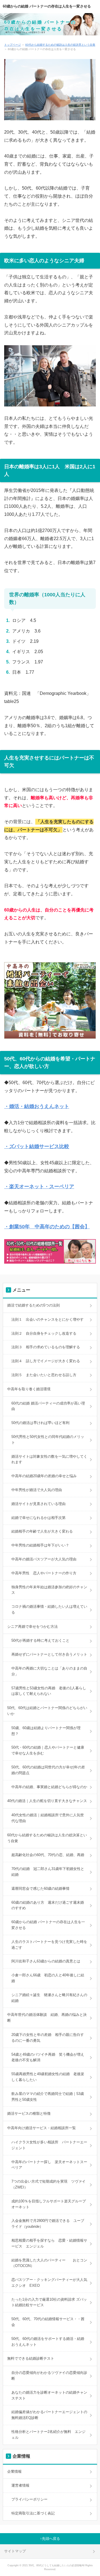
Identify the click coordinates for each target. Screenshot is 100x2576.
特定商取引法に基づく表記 (33, 2513)
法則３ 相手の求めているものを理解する (46, 1347)
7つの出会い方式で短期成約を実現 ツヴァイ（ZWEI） (48, 2184)
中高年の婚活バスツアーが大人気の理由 (44, 1559)
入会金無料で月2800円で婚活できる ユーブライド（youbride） (48, 2224)
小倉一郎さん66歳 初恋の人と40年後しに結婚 (48, 1978)
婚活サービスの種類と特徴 (29, 2113)
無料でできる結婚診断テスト (31, 2358)
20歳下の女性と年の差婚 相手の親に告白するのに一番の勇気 (48, 2038)
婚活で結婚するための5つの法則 (33, 1305)
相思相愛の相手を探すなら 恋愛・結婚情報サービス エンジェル (49, 2243)
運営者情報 (20, 2485)
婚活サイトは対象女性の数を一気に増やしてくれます (49, 1459)
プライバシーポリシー (29, 2499)
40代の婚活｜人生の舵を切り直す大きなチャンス (47, 1801)
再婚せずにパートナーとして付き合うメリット (49, 1654)
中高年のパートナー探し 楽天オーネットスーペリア (49, 2165)
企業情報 (14, 2471)
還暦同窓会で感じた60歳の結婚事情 (40, 1889)
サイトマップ (15, 2551)
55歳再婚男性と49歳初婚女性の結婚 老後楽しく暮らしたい (48, 2077)
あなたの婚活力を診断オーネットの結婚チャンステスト (49, 2395)
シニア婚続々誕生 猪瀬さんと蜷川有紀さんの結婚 (49, 1998)
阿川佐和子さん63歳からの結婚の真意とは (46, 1961)
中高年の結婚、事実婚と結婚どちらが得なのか (49, 1787)
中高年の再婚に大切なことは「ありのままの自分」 (49, 1671)
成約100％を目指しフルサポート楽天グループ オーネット (50, 2204)
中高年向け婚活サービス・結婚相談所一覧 (42, 2128)
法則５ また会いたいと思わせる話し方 (44, 1375)
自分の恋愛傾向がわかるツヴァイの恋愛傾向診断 (49, 2376)
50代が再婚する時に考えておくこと (40, 1640)
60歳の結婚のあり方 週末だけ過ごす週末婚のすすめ (48, 1905)
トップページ (12, 45)
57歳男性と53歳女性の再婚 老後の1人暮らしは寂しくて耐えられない (49, 1691)
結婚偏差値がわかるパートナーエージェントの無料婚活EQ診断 (49, 2415)
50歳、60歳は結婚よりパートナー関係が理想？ (46, 1731)
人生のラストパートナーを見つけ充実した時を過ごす (49, 1945)
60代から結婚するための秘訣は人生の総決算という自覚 (60, 45)
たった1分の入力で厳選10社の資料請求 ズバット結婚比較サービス (49, 2302)
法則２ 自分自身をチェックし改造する (44, 1333)
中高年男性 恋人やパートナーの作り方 (44, 1573)
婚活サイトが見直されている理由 (38, 1504)
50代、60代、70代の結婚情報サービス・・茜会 (48, 2322)
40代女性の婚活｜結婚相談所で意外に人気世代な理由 (48, 1818)
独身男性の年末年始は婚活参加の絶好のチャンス (49, 1590)
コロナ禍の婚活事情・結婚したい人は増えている (49, 1609)
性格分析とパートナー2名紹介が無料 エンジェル (48, 2435)
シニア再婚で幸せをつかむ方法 (32, 1627)
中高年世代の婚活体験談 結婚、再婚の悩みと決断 (47, 2018)
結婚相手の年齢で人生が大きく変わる (42, 1531)
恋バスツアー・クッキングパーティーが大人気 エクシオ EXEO (51, 2283)
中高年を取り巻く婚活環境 (29, 1389)
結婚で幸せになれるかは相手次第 (38, 1518)
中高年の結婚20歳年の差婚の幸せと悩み (44, 1476)
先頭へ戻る (51, 2539)
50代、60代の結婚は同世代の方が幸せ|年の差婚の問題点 (48, 1770)
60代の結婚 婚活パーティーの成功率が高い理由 (48, 1406)
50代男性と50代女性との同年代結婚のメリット (48, 1440)
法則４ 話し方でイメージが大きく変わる (46, 1361)
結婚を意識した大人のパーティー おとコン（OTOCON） (49, 2263)
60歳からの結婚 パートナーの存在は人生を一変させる (47, 6)
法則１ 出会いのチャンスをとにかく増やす (47, 1319)
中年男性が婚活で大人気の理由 (37, 1490)
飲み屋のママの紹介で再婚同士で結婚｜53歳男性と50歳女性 (48, 2097)
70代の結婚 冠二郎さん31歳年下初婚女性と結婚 (48, 1872)
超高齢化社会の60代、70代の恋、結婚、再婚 (48, 1855)
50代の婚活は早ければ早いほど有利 (40, 1423)
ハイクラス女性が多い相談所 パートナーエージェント (49, 2145)
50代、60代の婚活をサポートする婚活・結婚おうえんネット (48, 2342)
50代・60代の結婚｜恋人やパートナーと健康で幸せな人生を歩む (48, 1750)
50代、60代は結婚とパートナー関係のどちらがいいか (47, 1711)
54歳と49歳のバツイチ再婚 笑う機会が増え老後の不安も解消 (48, 2057)
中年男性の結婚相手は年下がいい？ (40, 1545)
